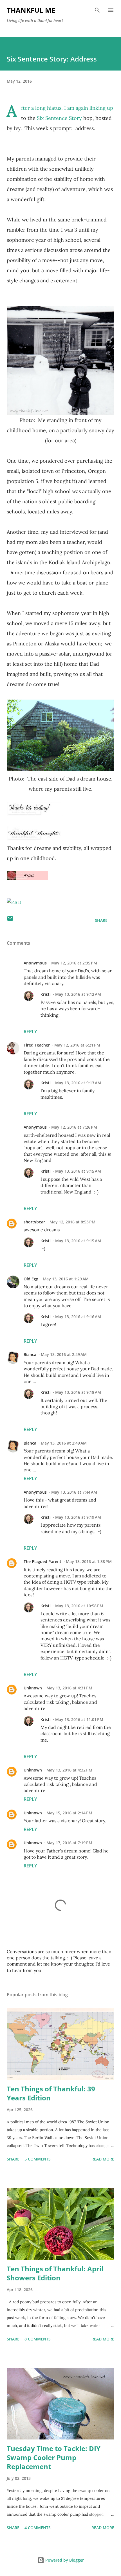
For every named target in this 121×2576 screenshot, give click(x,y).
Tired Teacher (37, 1045)
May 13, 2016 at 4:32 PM (69, 1770)
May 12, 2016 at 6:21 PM (77, 1045)
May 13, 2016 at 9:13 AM (78, 1083)
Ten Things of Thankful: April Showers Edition (55, 2273)
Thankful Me (31, 10)
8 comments (38, 2339)
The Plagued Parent (42, 1561)
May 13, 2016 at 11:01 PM (79, 1719)
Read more (103, 2159)
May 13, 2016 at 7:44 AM (74, 1492)
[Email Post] (10, 920)
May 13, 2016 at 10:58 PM (79, 1606)
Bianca (30, 1354)
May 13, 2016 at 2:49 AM (64, 1354)
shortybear (34, 1222)
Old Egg (31, 1279)
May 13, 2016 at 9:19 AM (78, 1517)
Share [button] (101, 920)
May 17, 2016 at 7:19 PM (69, 1843)
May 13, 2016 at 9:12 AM (78, 994)
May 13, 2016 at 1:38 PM (89, 1561)
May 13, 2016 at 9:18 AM (78, 1392)
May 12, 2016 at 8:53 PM (72, 1222)
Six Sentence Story (59, 118)
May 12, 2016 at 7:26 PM (74, 1127)
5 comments (38, 2159)
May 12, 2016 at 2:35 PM (74, 963)
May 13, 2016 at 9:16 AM (78, 1317)
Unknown (33, 1688)
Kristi (46, 994)
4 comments (38, 2528)
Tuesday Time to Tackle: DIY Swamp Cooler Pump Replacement (54, 2457)
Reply (30, 1032)
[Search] (97, 10)
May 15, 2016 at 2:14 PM (69, 1813)
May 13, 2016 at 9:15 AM (78, 1171)
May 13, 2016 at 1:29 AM (66, 1279)
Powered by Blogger (64, 2560)
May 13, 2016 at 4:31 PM (69, 1688)
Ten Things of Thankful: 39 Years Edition (51, 2093)
